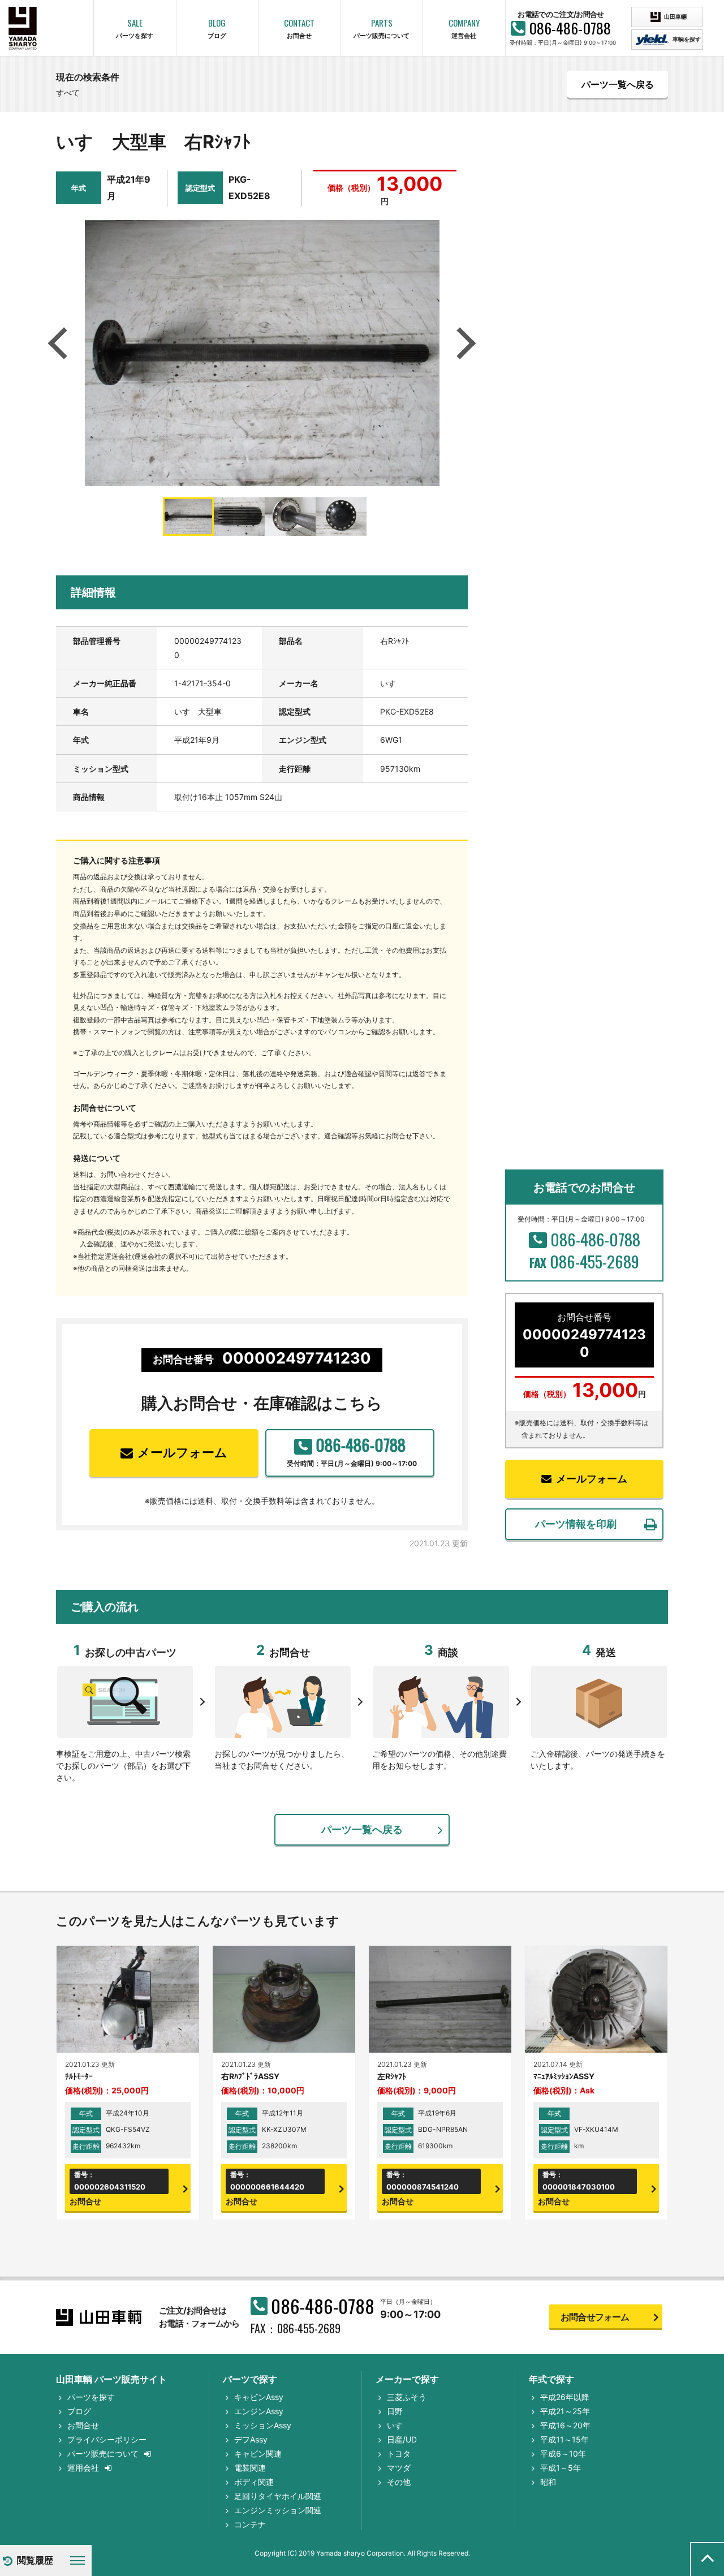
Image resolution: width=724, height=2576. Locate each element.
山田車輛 (675, 16)
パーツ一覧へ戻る (618, 84)
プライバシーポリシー (107, 2439)
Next (464, 343)
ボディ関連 (254, 2482)
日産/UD (402, 2439)
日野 (395, 2411)
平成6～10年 (563, 2454)
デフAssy (251, 2439)
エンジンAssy (259, 2411)
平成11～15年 (564, 2439)
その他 (399, 2482)
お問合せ (83, 2425)
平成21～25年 (565, 2411)
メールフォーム (182, 1452)
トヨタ (399, 2454)
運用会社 (83, 2468)
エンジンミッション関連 (278, 2510)
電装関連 (250, 2468)
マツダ (399, 2468)
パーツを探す (91, 2397)
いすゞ (399, 2425)
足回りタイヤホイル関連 (278, 2496)
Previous (61, 343)
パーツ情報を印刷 (576, 1524)
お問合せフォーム (595, 2317)
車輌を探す (686, 39)
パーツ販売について (103, 2454)
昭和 (548, 2482)
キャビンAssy (259, 2397)
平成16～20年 (565, 2425)
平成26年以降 (565, 2397)
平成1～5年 (561, 2468)
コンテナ (250, 2524)
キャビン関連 (258, 2454)
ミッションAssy (263, 2425)
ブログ (79, 2411)
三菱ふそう (407, 2397)
